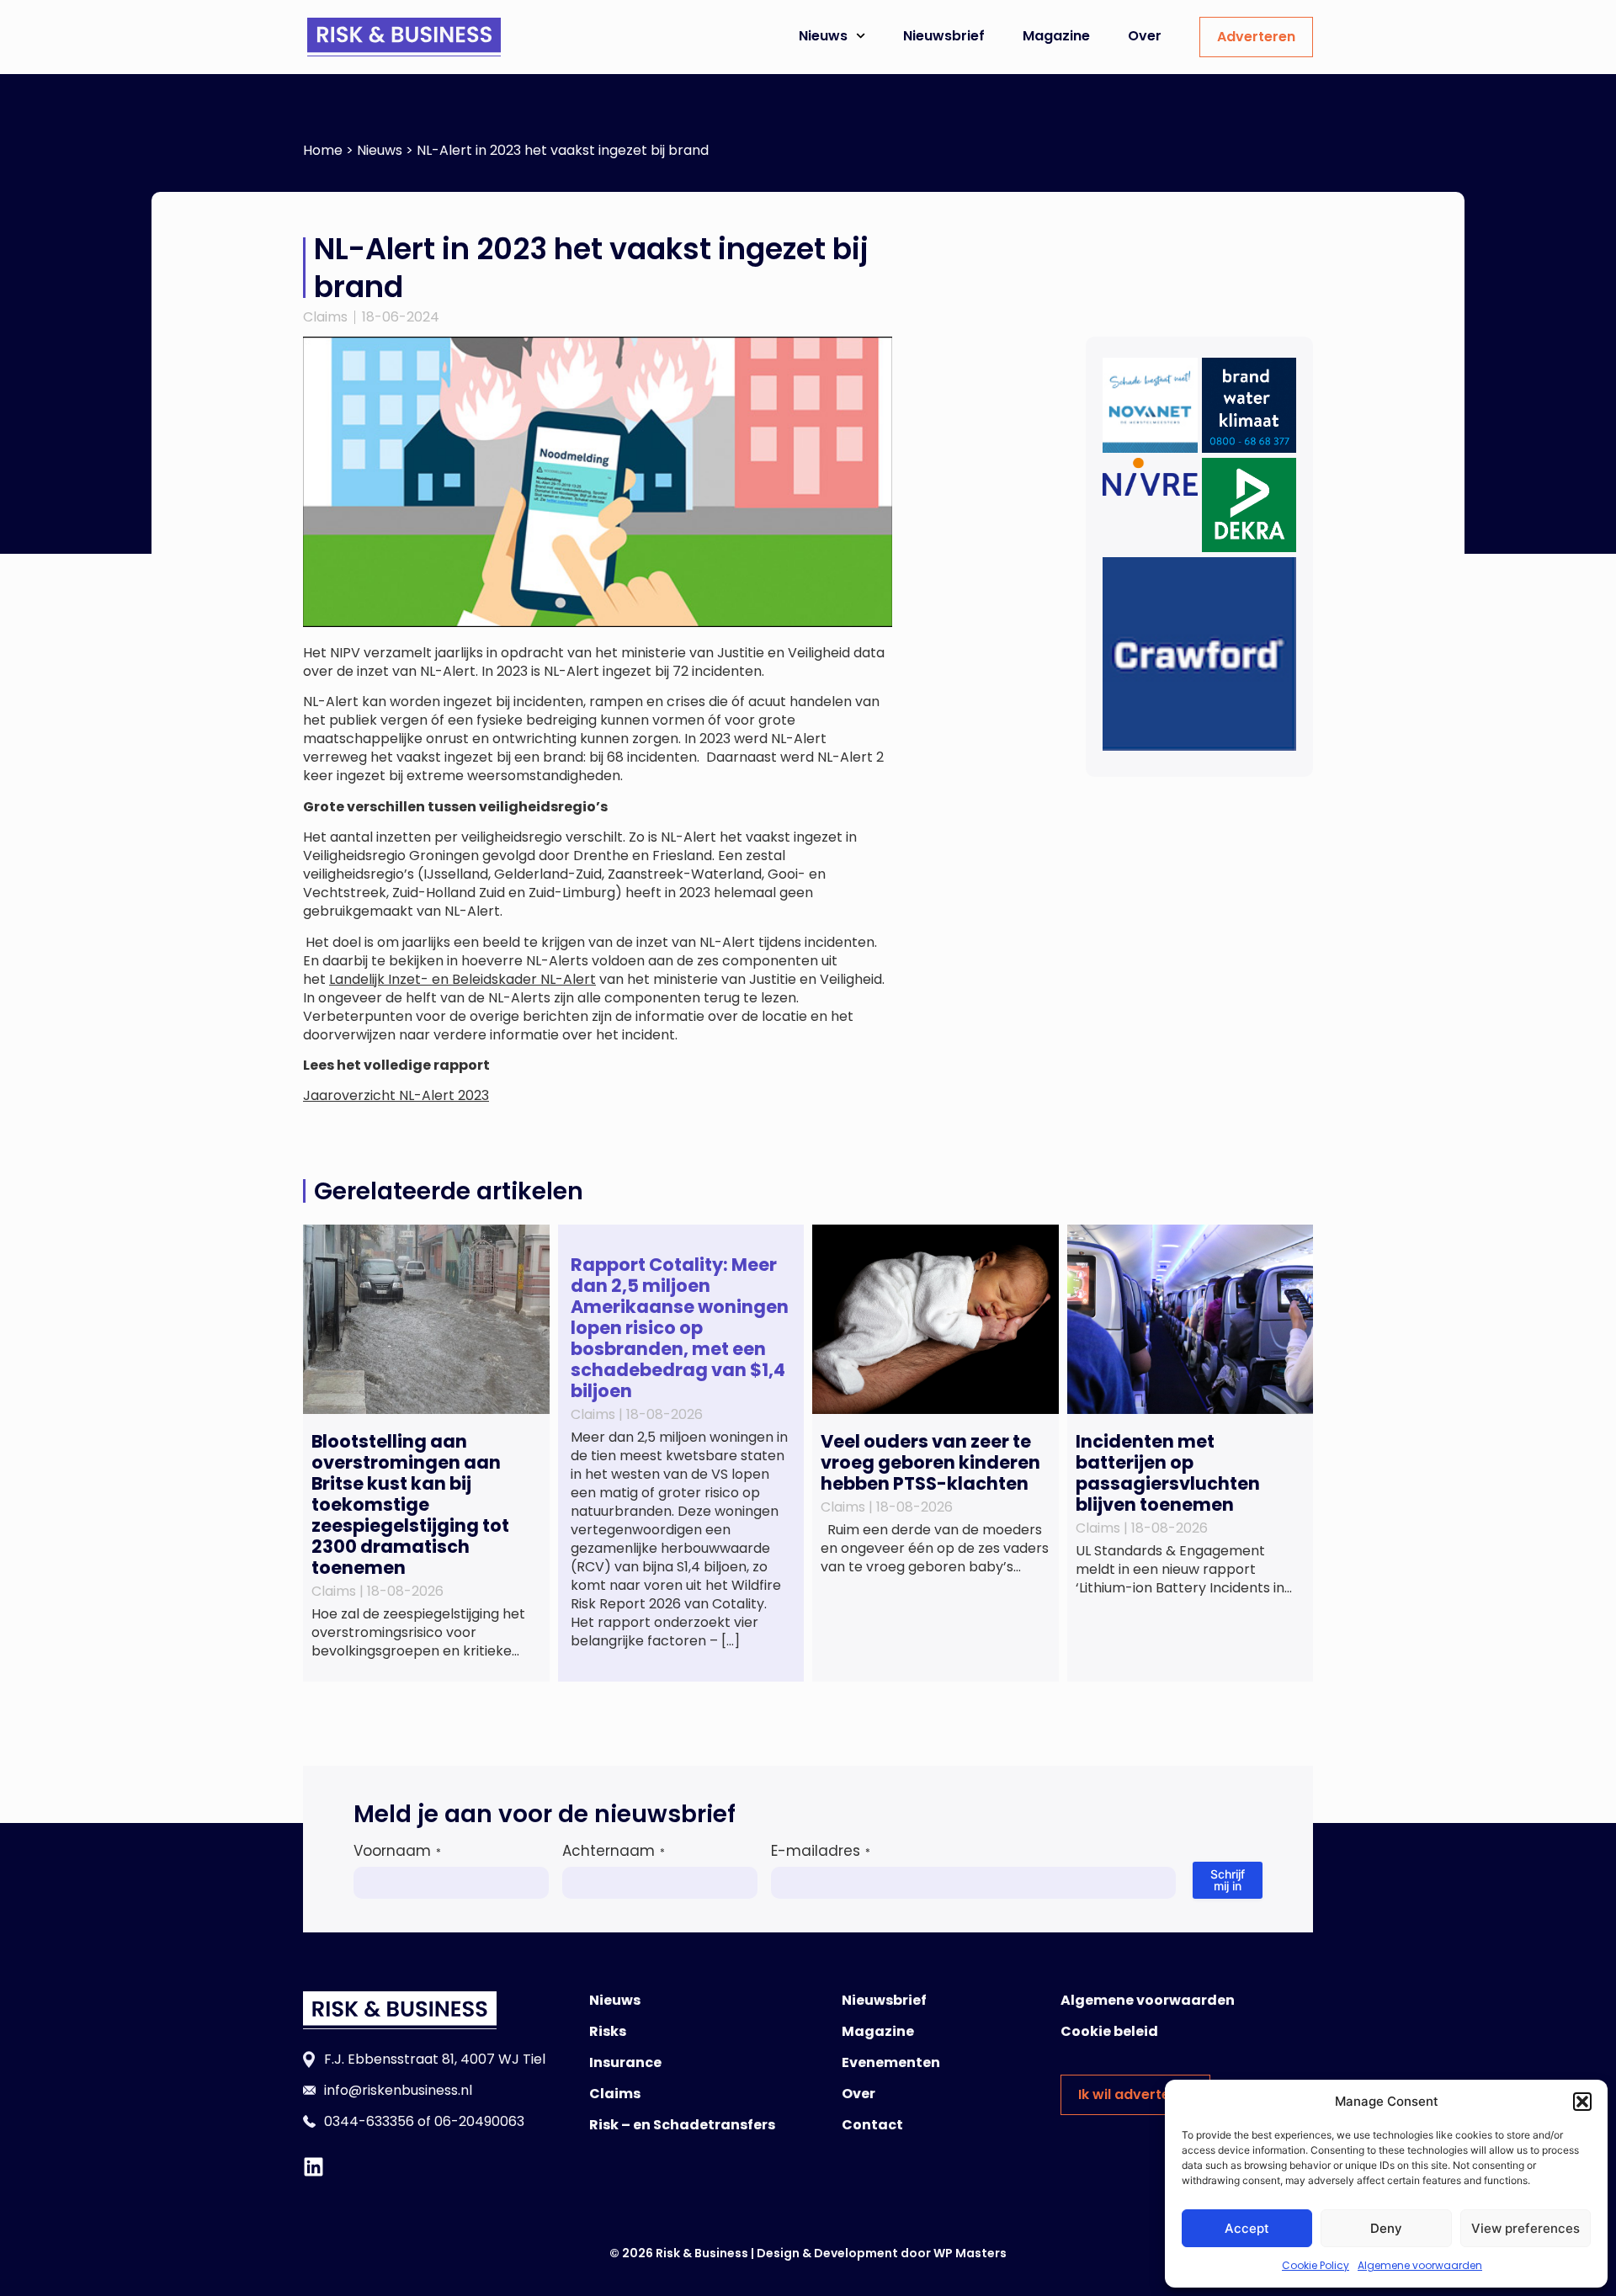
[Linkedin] (314, 2167)
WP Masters (970, 2253)
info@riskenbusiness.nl (398, 2090)
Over (1145, 36)
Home (323, 150)
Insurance (625, 2062)
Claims (325, 317)
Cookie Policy (1316, 2265)
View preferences (1526, 2228)
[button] (1582, 2102)
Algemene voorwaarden (1420, 2265)
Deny (1386, 2228)
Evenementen (891, 2062)
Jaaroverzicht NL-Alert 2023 (396, 1095)
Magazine (1056, 36)
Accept (1247, 2228)
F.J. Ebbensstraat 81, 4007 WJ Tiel (435, 2059)
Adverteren (1256, 37)
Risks (608, 2031)
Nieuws (823, 36)
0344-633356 (369, 2121)
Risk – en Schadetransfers (682, 2125)
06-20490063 (479, 2121)
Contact (872, 2125)
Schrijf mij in (1228, 1880)
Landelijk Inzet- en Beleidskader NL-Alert (462, 979)
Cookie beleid (1109, 2031)
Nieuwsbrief (944, 36)
